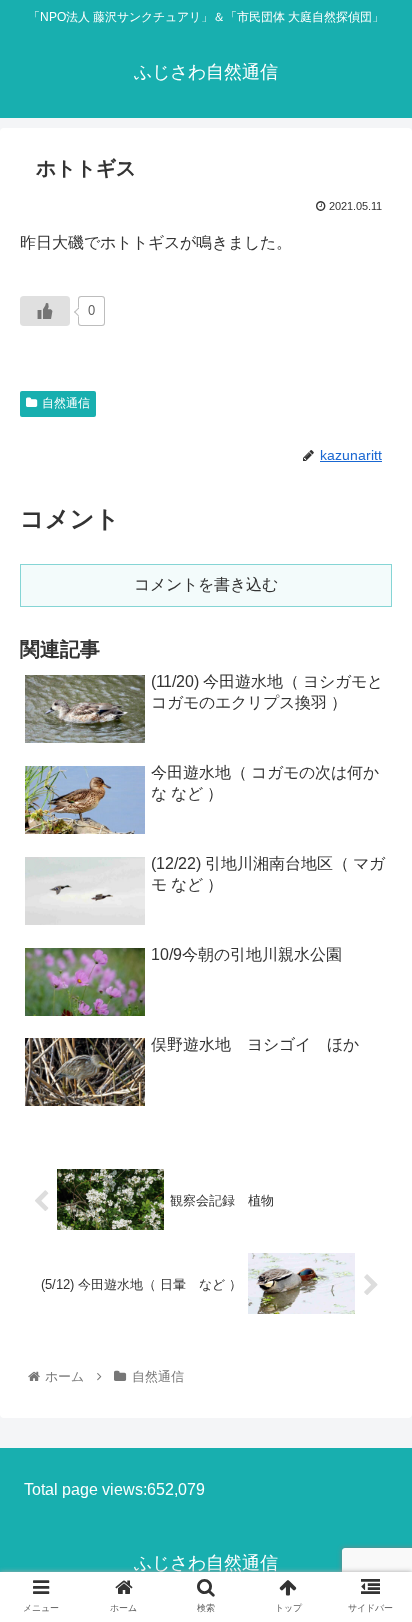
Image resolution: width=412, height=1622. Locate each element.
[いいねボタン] (45, 311)
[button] (370, 1579)
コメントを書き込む (206, 584)
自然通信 (66, 403)
